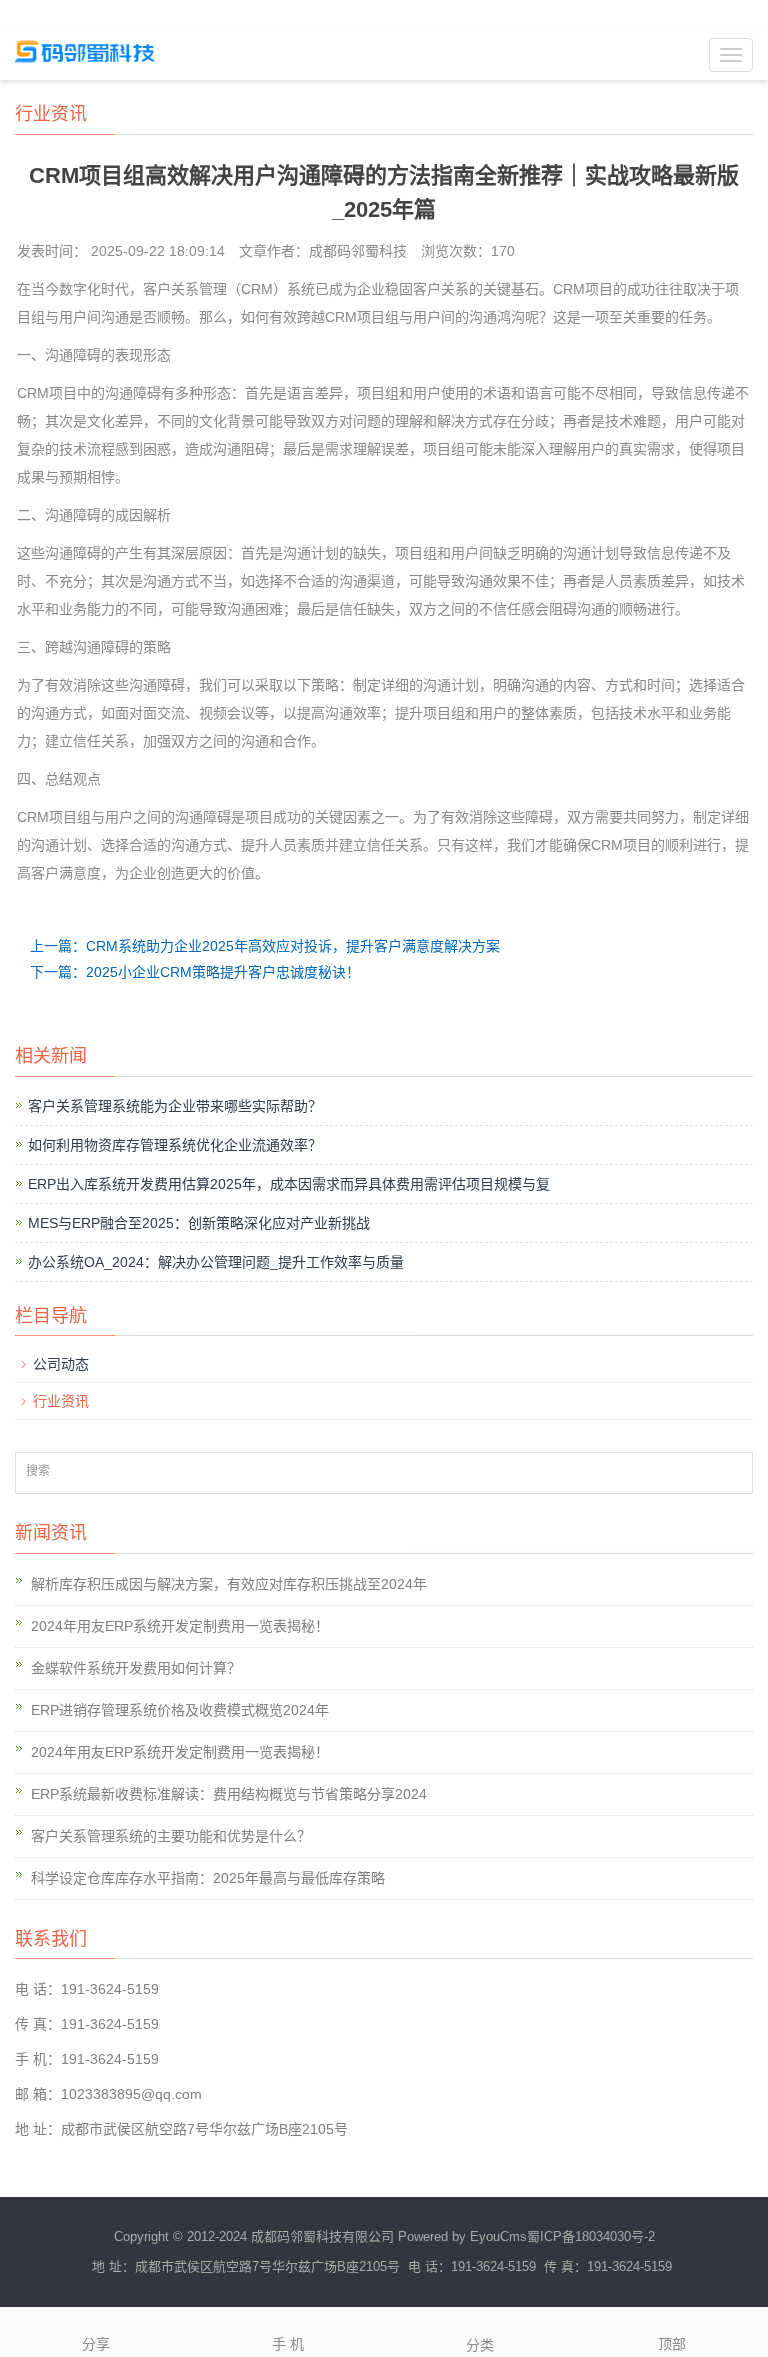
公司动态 (61, 1364)
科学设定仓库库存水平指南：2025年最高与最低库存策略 (208, 1878)
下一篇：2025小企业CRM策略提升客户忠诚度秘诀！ (195, 972)
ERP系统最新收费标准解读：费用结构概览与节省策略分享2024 (229, 1794)
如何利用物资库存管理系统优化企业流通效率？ (175, 1145)
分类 (480, 2345)
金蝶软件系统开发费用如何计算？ (136, 1668)
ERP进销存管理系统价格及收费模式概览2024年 (180, 1710)
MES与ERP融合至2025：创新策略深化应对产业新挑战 (199, 1223)
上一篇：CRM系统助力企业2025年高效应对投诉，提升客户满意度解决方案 (265, 946)
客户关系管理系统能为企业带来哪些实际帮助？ (175, 1106)
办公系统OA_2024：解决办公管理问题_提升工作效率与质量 (216, 1262)
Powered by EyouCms (460, 2236)
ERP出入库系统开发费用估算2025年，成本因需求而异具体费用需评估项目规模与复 (289, 1184)
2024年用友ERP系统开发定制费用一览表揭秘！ (180, 1626)
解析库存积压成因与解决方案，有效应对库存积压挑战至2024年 (229, 1584)
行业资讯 (61, 1401)
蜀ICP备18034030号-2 (591, 2236)
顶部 (672, 2344)
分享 (96, 2344)
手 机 (288, 2344)
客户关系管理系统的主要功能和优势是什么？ (171, 1836)
